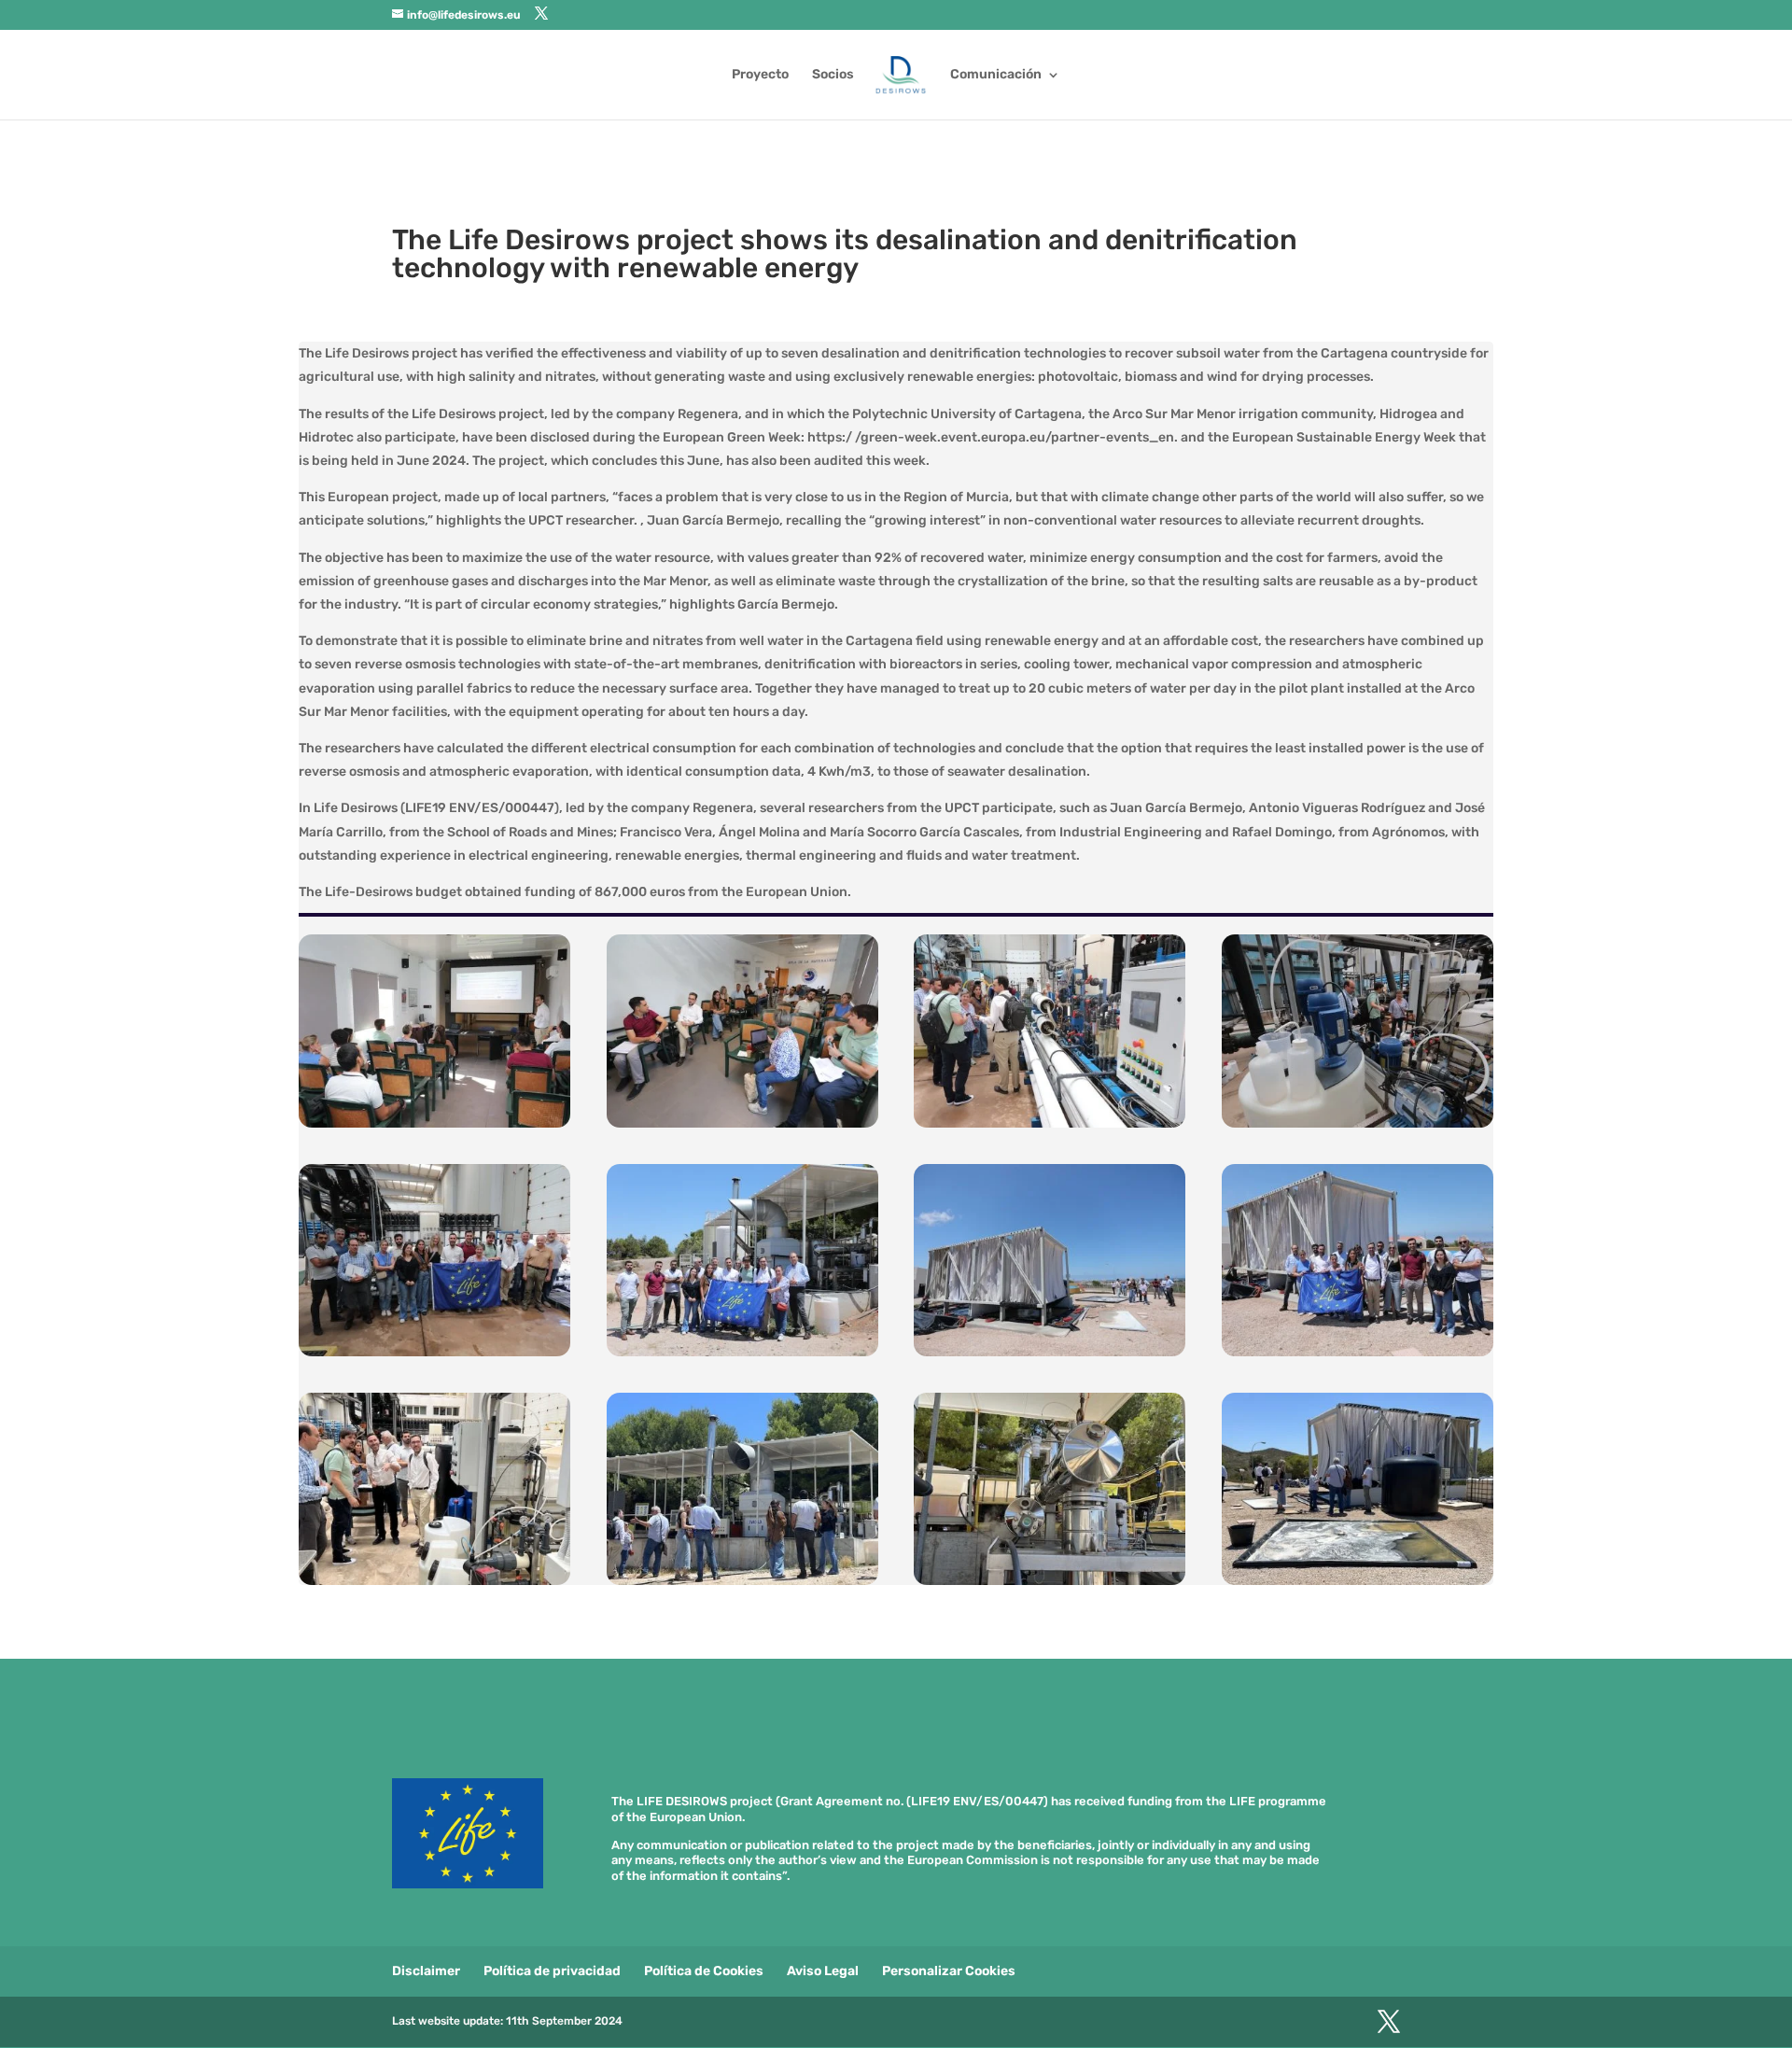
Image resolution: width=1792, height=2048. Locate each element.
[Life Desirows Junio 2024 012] (1358, 1127)
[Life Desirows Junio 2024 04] (1358, 1585)
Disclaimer (426, 1971)
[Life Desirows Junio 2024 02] (742, 1127)
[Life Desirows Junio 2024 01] (434, 1127)
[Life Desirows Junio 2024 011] (434, 1356)
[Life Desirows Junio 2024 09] (1050, 1356)
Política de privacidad (552, 1971)
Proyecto (760, 75)
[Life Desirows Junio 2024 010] (742, 1356)
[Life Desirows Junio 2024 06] (742, 1585)
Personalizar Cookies (949, 1971)
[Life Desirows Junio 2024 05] (1050, 1585)
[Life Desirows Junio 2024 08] (1358, 1356)
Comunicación (996, 75)
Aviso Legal (823, 1971)
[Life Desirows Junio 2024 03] (1050, 1127)
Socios (833, 75)
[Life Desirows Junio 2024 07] (434, 1585)
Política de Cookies (704, 1971)
